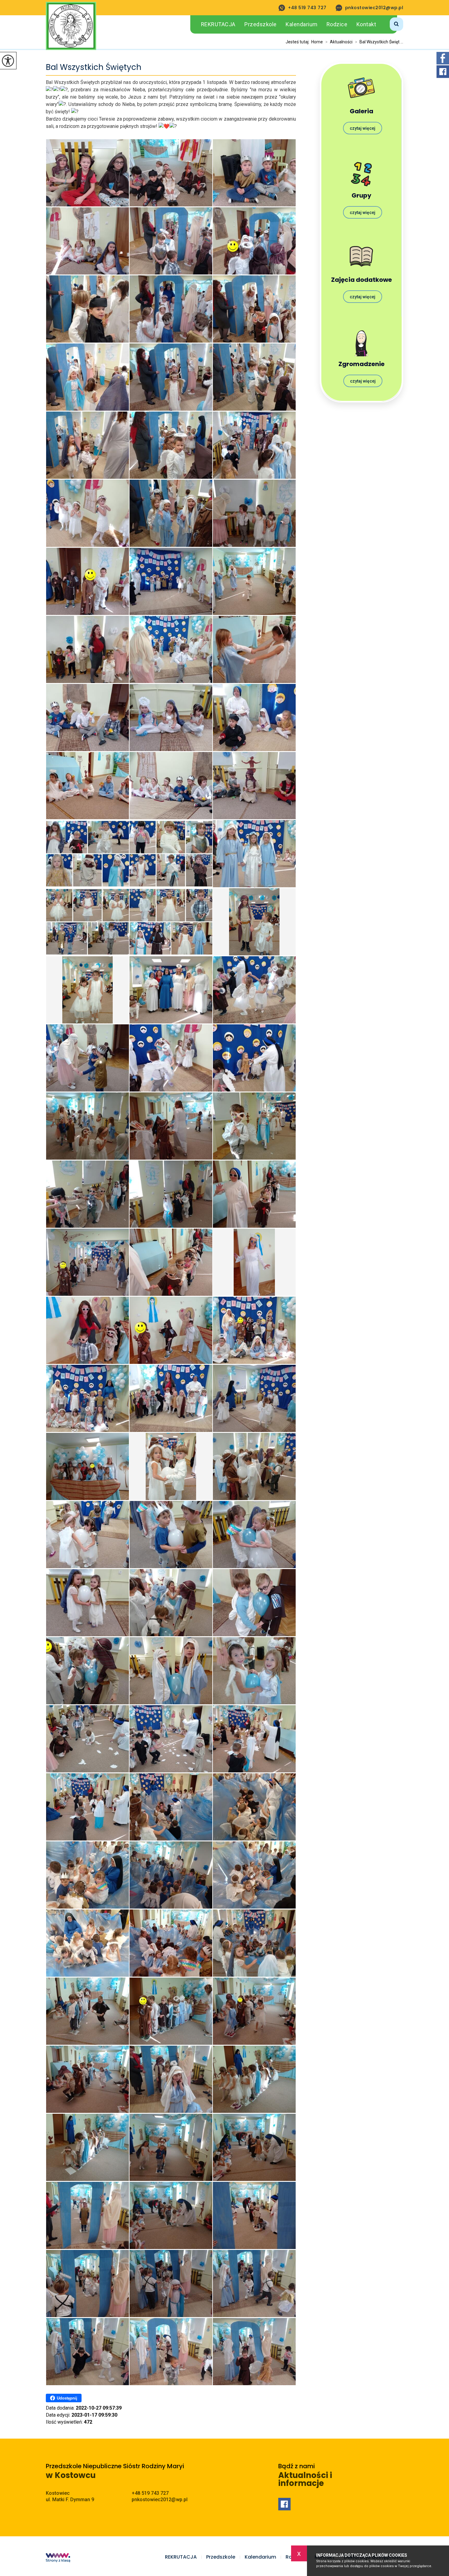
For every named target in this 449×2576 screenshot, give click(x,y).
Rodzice (337, 24)
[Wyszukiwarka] (389, 23)
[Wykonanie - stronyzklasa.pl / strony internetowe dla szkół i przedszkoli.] (58, 2558)
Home (317, 42)
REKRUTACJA (218, 24)
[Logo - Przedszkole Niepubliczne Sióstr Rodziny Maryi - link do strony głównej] (71, 26)
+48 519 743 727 (307, 8)
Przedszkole (261, 24)
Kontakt (366, 24)
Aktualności (339, 42)
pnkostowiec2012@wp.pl (374, 8)
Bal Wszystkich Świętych (94, 67)
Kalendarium (302, 24)
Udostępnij (67, 2398)
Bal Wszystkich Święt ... (379, 42)
